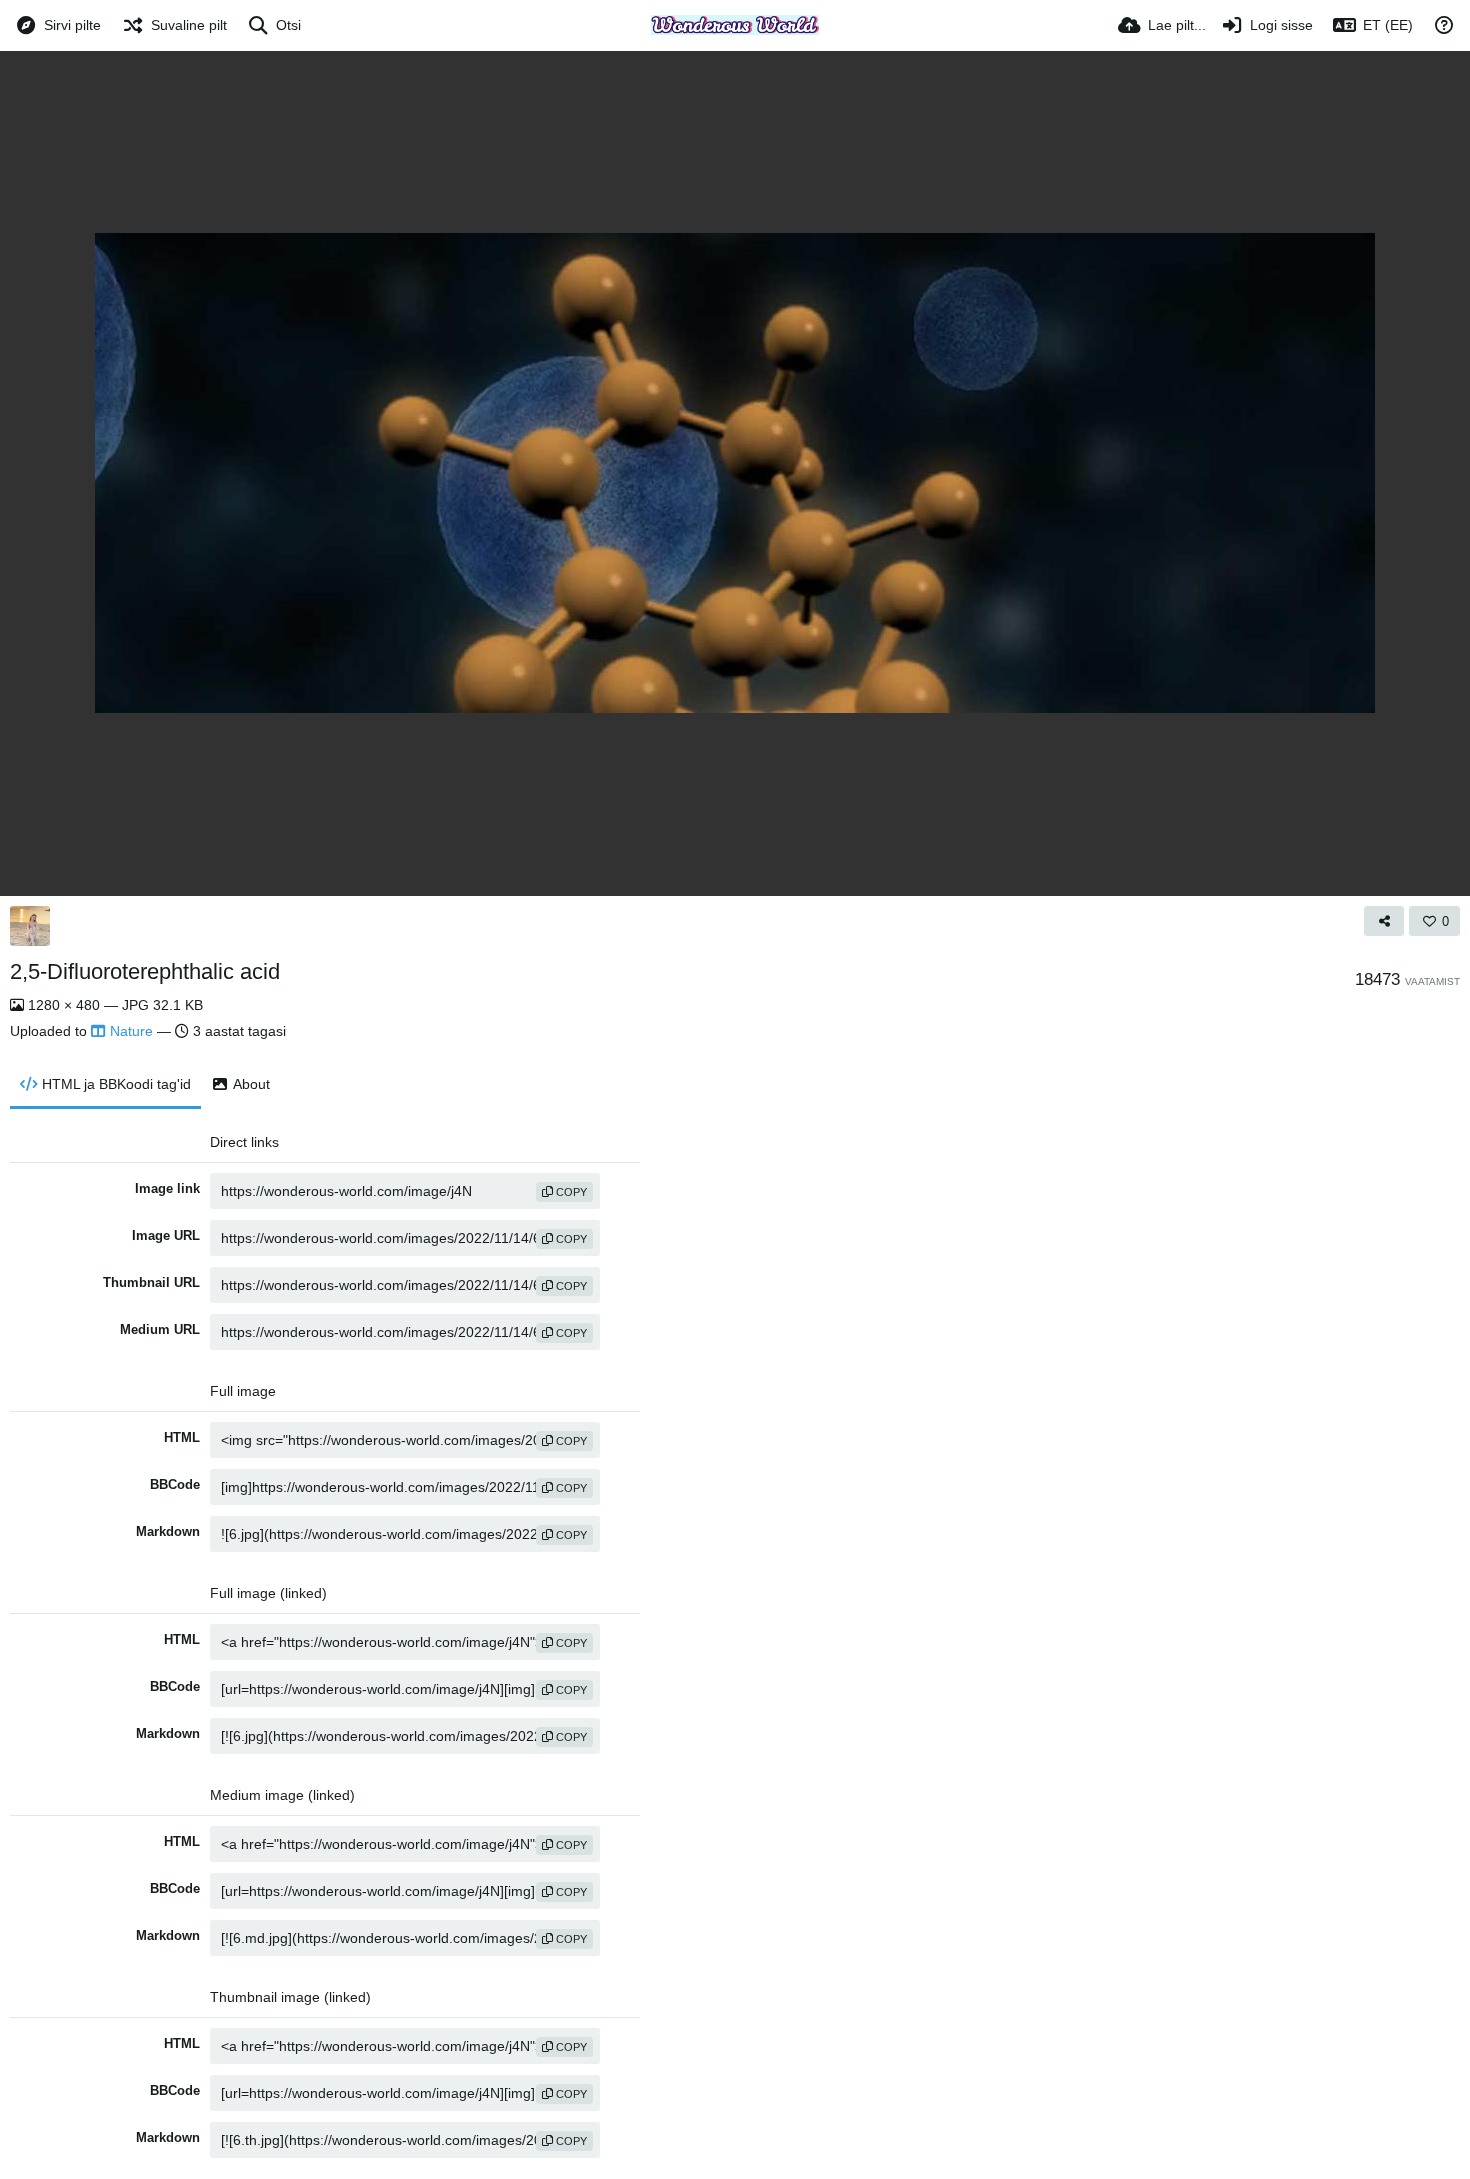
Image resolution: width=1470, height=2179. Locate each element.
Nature (131, 1031)
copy (570, 1192)
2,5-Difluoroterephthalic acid (145, 971)
